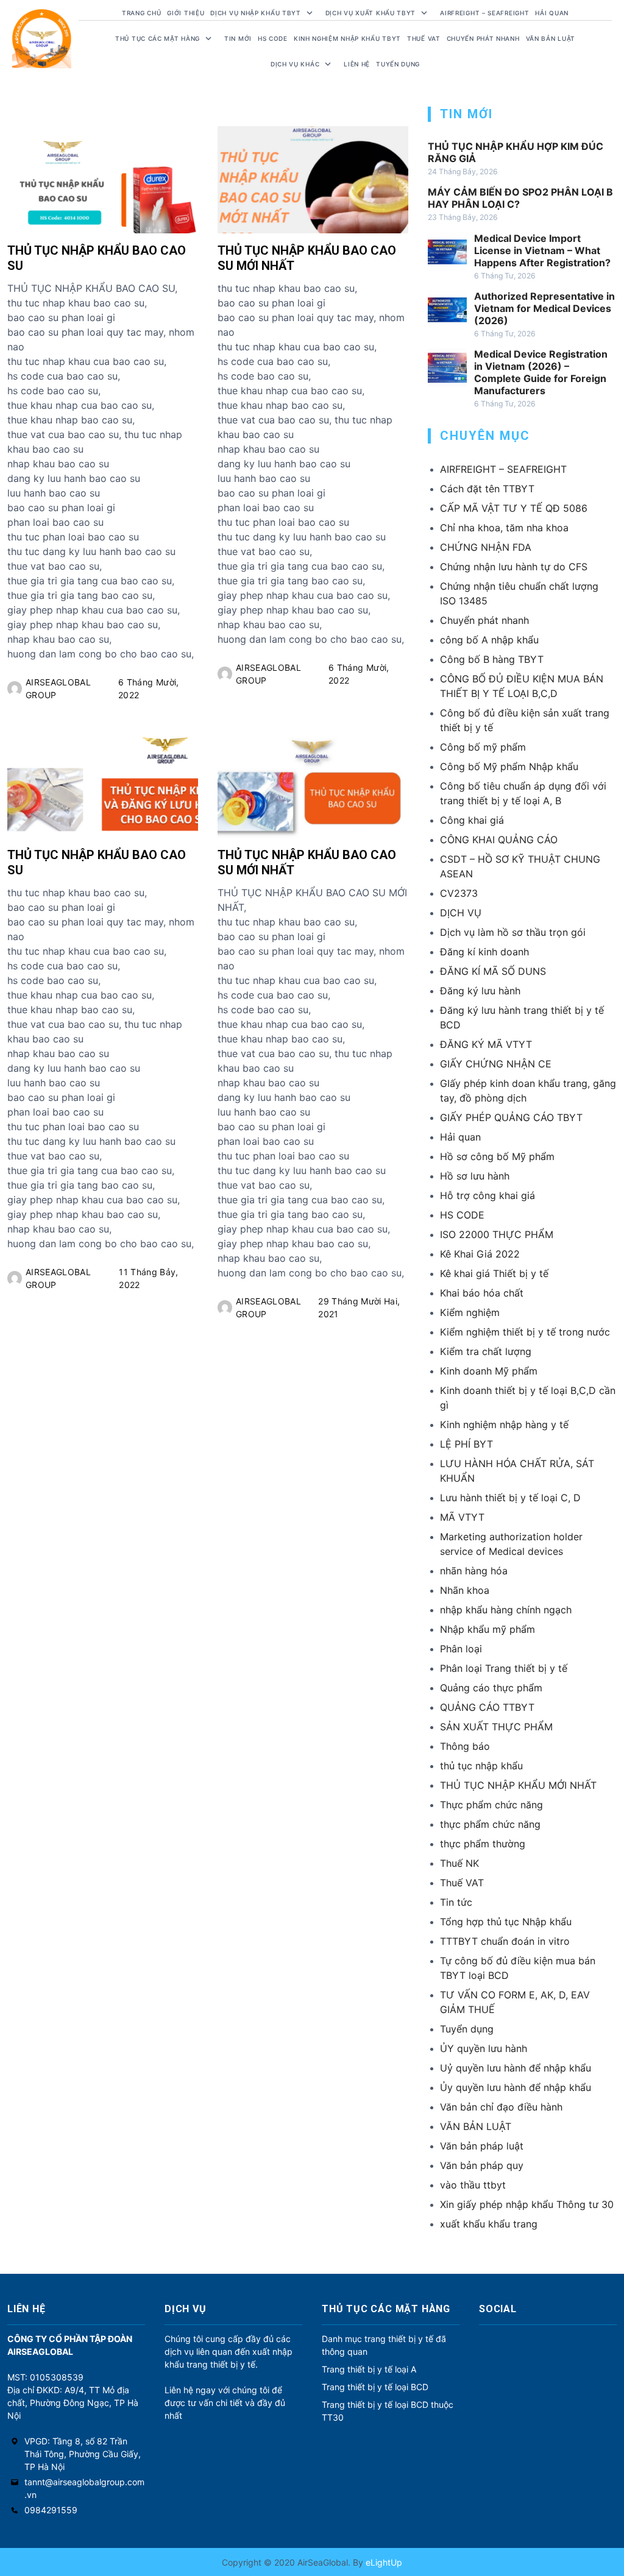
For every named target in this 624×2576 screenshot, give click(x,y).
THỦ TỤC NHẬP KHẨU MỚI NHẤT (518, 1785)
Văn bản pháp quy (482, 2165)
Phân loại (461, 1649)
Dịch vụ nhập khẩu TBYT (255, 13)
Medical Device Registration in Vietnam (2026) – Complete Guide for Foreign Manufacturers (541, 372)
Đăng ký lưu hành (480, 991)
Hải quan (460, 1137)
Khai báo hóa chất (482, 1293)
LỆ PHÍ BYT (466, 1444)
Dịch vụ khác (295, 64)
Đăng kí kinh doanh (484, 952)
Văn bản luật (551, 38)
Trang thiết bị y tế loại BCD (375, 2387)
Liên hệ (357, 64)
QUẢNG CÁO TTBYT (487, 1707)
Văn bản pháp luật (482, 2146)
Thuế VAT (424, 38)
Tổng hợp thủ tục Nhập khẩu (506, 1922)
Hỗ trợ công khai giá (487, 1195)
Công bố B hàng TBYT (492, 659)
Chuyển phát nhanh (483, 38)
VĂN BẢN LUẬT (476, 2126)
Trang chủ (141, 13)
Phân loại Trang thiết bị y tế (504, 1668)
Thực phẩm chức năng (491, 1805)
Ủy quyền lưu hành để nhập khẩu (516, 2087)
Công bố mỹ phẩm (483, 747)
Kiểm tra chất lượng (486, 1351)
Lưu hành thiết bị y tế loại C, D (510, 1498)
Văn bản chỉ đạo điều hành (501, 2107)
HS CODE (273, 38)
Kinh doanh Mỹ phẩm (489, 1371)
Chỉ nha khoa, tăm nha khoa (504, 528)
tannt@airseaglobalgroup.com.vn (84, 2488)
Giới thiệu (186, 13)
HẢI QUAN (552, 13)
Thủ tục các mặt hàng (158, 38)
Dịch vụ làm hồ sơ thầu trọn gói (513, 932)
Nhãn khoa (465, 1590)
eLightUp (383, 2562)
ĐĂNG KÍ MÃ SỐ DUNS (493, 971)
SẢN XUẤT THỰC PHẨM (496, 1727)
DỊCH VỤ (461, 913)
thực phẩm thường (483, 1844)
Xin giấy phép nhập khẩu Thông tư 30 (527, 2204)
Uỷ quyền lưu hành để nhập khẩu (516, 2068)
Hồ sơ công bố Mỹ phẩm (497, 1156)
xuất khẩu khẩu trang (489, 2224)
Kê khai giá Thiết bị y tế (494, 1273)
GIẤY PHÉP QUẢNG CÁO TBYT (511, 1117)
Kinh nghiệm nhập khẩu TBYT (347, 38)
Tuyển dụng (398, 64)
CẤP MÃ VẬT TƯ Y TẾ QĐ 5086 (514, 508)
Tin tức (456, 1902)
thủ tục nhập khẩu (481, 1766)
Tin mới (238, 38)
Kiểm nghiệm (470, 1312)
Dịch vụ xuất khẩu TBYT (370, 13)
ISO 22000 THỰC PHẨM (497, 1234)
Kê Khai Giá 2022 (480, 1254)
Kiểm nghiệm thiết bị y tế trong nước (525, 1332)
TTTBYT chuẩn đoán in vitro (505, 1941)
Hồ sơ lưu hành (475, 1176)
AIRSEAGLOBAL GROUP (58, 688)
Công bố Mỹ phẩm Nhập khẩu (509, 766)
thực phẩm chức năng (490, 1824)
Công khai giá (472, 820)
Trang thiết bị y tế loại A (369, 2369)
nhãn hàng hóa (474, 1571)
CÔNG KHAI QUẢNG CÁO (499, 840)
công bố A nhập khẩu (489, 640)
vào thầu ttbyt (473, 2185)
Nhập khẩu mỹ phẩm (487, 1629)
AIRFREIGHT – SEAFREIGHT (484, 13)
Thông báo (465, 1746)
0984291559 (51, 2510)
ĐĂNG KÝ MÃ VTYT (486, 1044)
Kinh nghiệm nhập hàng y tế (504, 1424)
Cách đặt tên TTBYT (487, 489)
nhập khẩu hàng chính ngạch (506, 1610)
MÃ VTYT (462, 1517)
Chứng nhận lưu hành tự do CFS (514, 567)
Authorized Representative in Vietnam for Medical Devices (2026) (544, 308)
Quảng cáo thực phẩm (491, 1688)
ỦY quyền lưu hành (484, 2048)
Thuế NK (459, 1863)
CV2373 (459, 893)
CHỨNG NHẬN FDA (486, 547)
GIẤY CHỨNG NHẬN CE (496, 1064)
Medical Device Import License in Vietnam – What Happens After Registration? (542, 250)
